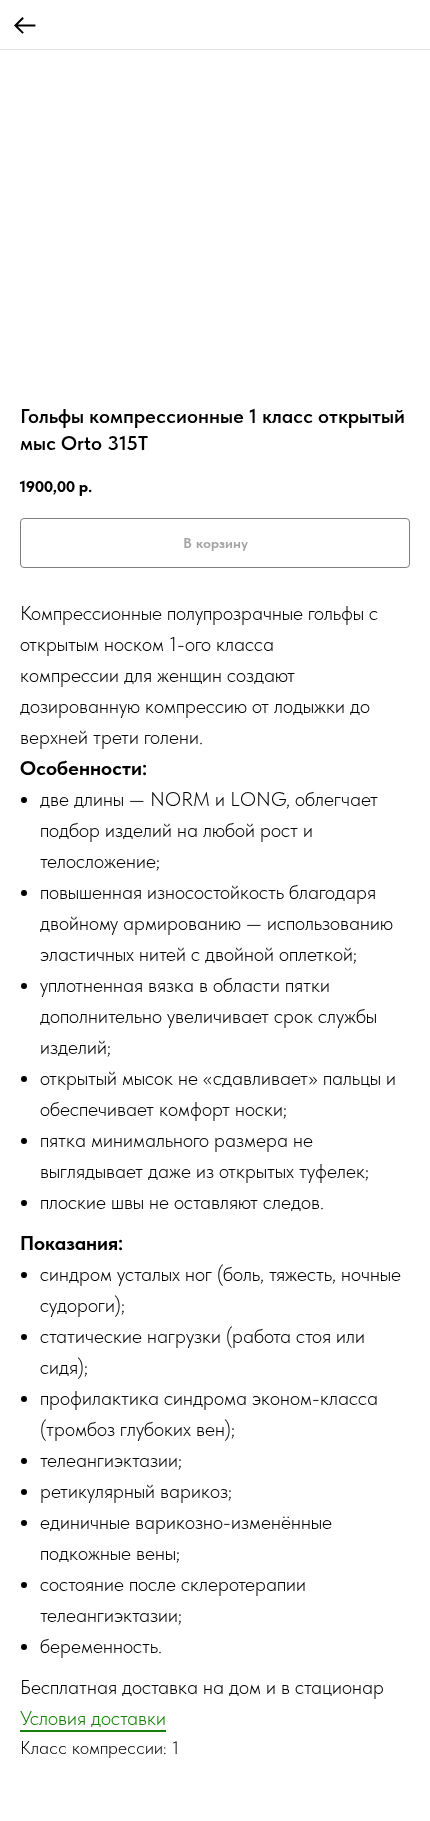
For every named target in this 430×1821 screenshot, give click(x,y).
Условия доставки (93, 1718)
